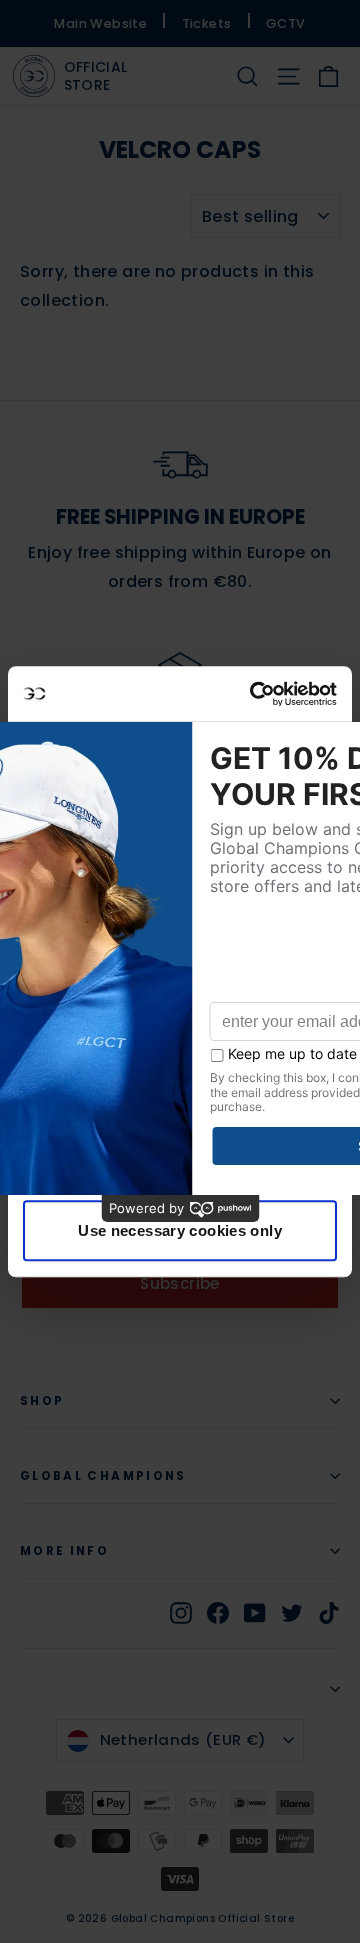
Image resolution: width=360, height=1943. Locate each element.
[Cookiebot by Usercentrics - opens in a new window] (254, 694)
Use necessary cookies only (180, 1230)
